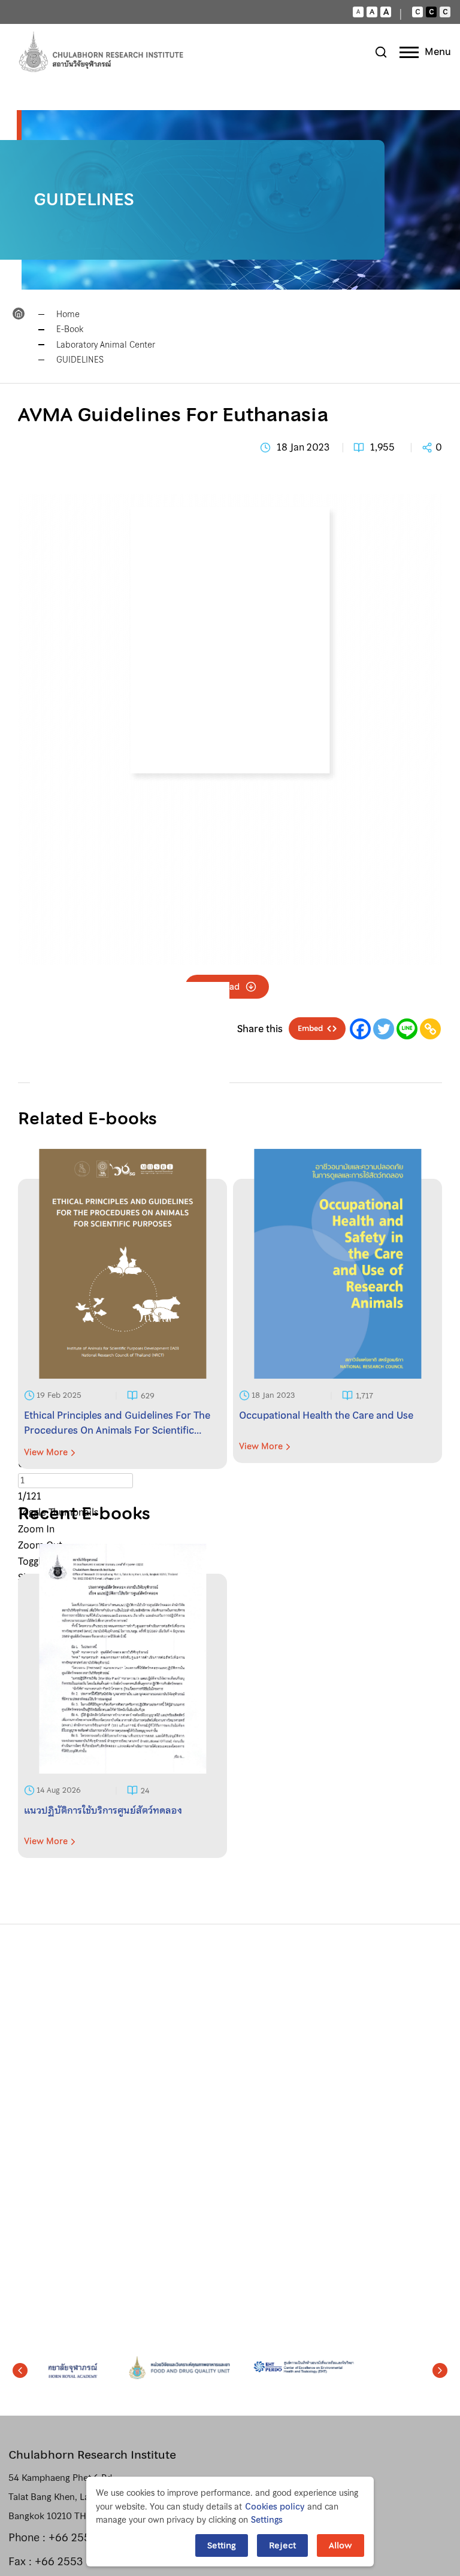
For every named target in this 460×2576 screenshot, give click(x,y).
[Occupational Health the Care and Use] (338, 1324)
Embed (310, 1029)
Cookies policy (275, 2507)
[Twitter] (384, 1029)
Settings (267, 2520)
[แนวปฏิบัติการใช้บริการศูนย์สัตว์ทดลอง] (122, 1716)
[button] (20, 2371)
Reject (282, 2545)
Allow (341, 2545)
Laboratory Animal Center (106, 345)
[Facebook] (360, 1029)
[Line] (407, 1029)
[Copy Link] (430, 1029)
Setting (222, 2545)
